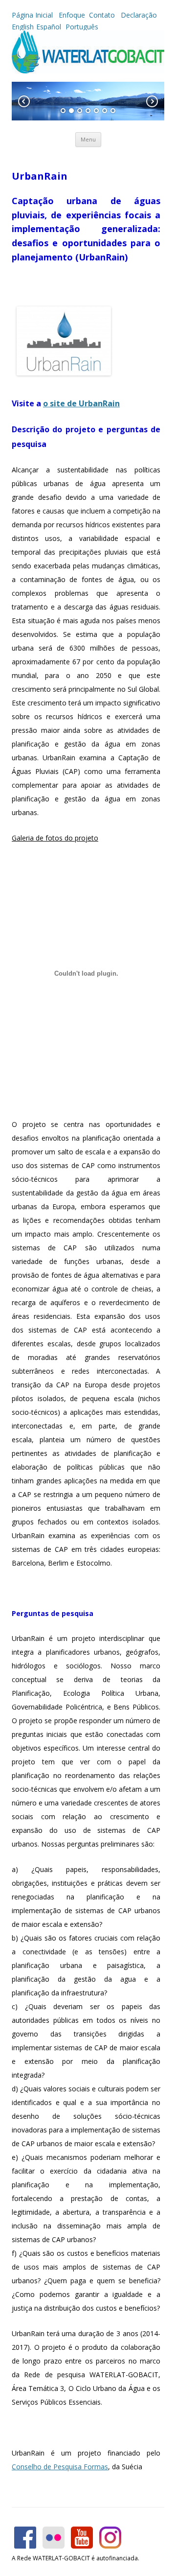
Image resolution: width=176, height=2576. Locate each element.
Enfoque (72, 15)
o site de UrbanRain (81, 403)
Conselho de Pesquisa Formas (60, 2467)
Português (81, 27)
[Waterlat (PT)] (88, 71)
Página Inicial (33, 15)
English (23, 27)
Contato (103, 15)
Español (49, 27)
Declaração (139, 15)
